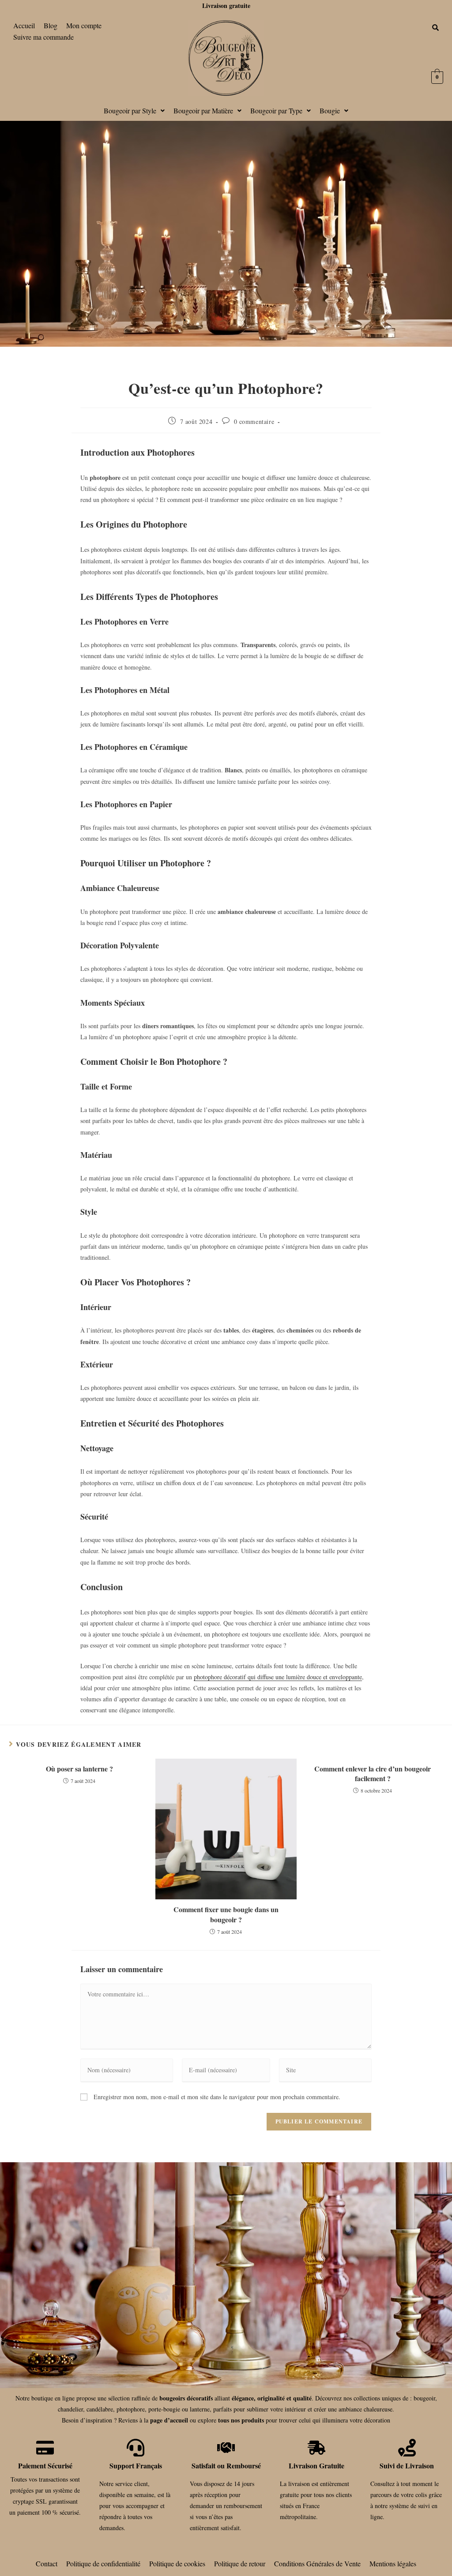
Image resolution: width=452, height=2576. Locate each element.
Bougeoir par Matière (203, 110)
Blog (51, 25)
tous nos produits (241, 2420)
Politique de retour (240, 2563)
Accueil (24, 25)
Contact (47, 2563)
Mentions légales (393, 2563)
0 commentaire (254, 421)
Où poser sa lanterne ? (79, 1769)
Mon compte (84, 25)
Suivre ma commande (43, 37)
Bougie (330, 110)
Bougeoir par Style (130, 110)
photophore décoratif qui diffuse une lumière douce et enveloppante (278, 1677)
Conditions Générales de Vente (317, 2563)
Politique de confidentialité (103, 2563)
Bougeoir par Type (276, 110)
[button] (134, 111)
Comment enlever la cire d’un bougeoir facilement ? (373, 1774)
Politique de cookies (177, 2563)
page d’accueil (169, 2420)
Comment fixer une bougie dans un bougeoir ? (226, 1914)
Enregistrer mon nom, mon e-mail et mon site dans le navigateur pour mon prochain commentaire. (217, 2097)
